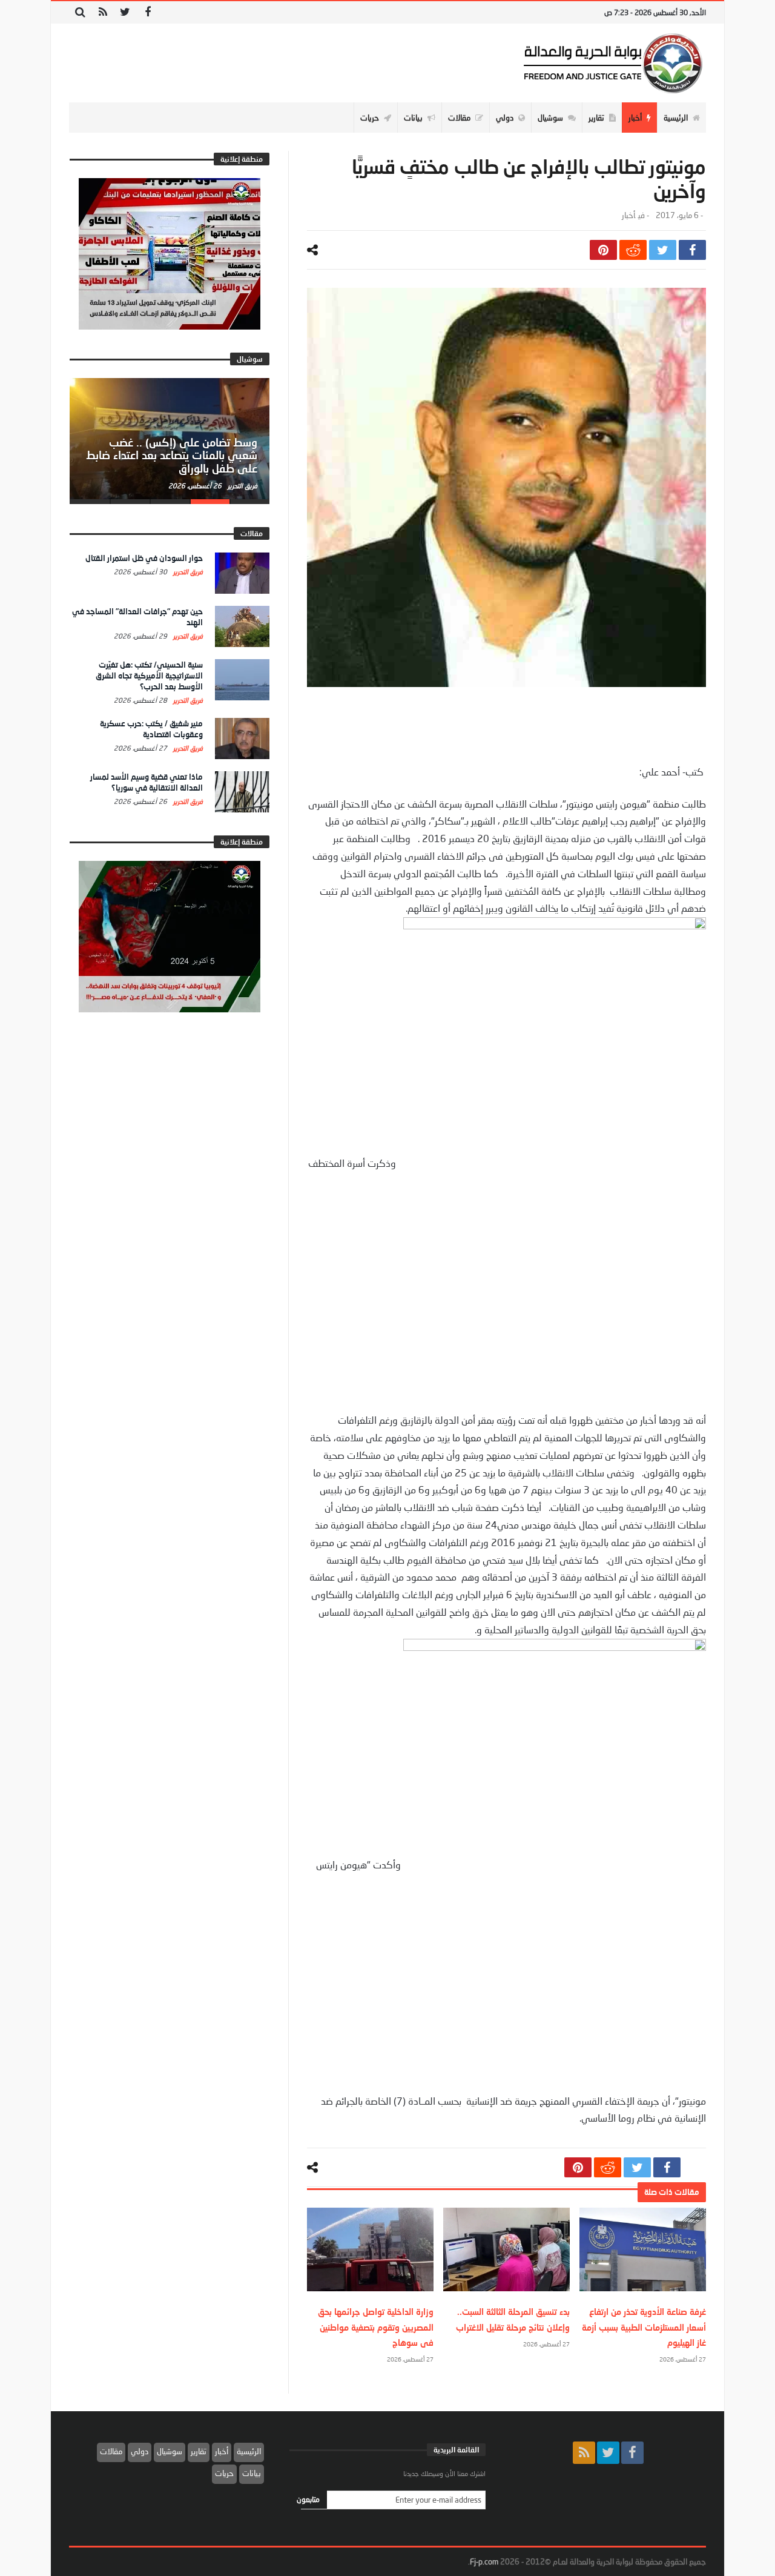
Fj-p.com (484, 2561)
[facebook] (692, 250)
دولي (140, 2451)
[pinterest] (603, 250)
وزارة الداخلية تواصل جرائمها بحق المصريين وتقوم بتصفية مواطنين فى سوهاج (376, 2327)
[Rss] (103, 12)
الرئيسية (249, 2451)
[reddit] (633, 250)
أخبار (628, 215)
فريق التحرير (242, 486)
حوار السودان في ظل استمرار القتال (144, 558)
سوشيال (170, 2451)
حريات (224, 2473)
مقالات (111, 2451)
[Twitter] (125, 12)
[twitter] (663, 250)
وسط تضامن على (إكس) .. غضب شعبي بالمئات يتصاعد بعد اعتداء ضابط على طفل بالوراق (172, 456)
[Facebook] (147, 12)
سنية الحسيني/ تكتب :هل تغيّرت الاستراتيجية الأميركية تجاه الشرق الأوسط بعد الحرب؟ (149, 676)
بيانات (252, 2473)
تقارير (199, 2451)
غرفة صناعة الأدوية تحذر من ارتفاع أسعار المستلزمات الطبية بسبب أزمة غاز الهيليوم (644, 2327)
